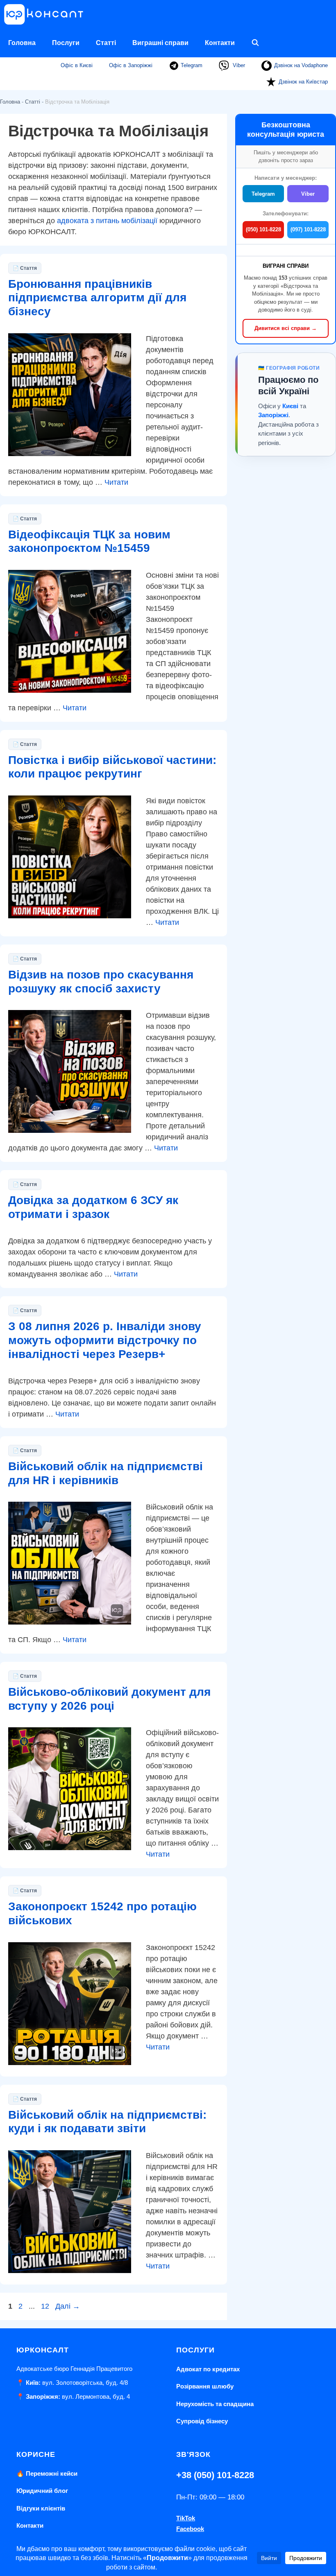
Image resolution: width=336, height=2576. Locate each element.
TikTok (186, 2518)
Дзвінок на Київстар (303, 82)
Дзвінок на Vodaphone (301, 65)
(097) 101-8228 (308, 229)
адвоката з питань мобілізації (107, 221)
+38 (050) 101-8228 (215, 2475)
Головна (22, 43)
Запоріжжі (273, 415)
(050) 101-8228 (263, 229)
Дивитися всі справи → (286, 328)
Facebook (190, 2529)
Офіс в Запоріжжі (131, 65)
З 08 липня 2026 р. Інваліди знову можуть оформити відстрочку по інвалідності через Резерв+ (105, 1340)
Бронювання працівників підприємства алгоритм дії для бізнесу (97, 298)
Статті (106, 43)
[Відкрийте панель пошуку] (255, 43)
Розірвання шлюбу (205, 2386)
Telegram (191, 65)
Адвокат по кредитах (208, 2369)
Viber (238, 65)
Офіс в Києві (77, 65)
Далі (68, 2306)
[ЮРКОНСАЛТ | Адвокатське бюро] (47, 14)
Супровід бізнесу (202, 2421)
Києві (290, 406)
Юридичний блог (42, 2491)
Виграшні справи (160, 43)
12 (46, 2306)
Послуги (66, 43)
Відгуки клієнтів (41, 2508)
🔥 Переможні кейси (47, 2473)
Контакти (220, 43)
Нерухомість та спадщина (215, 2404)
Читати (116, 482)
